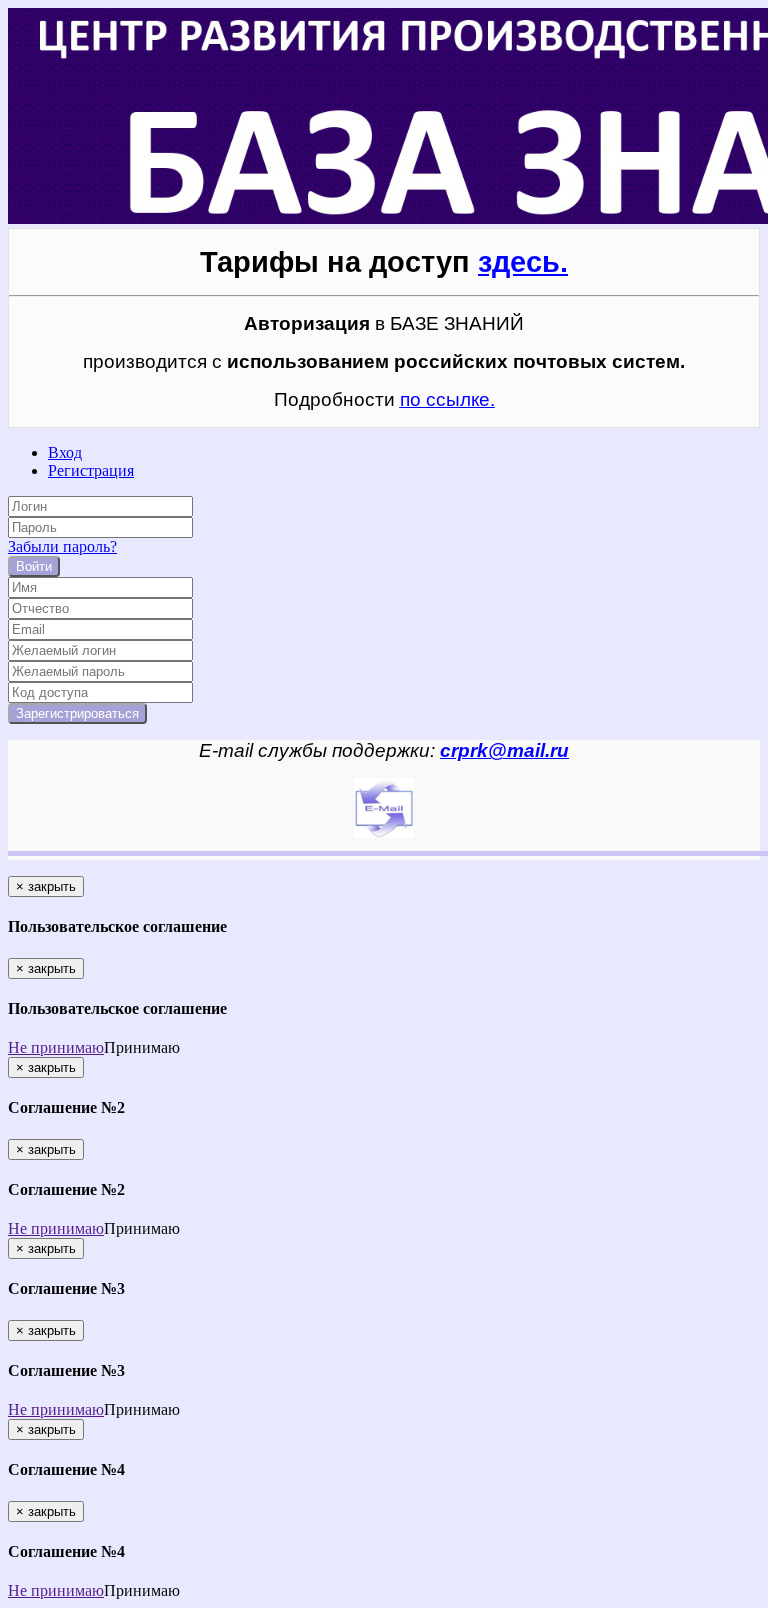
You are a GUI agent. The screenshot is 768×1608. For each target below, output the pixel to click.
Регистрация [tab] (91, 470)
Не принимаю (56, 1047)
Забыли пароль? (62, 546)
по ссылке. (447, 399)
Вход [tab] (65, 452)
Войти (34, 566)
